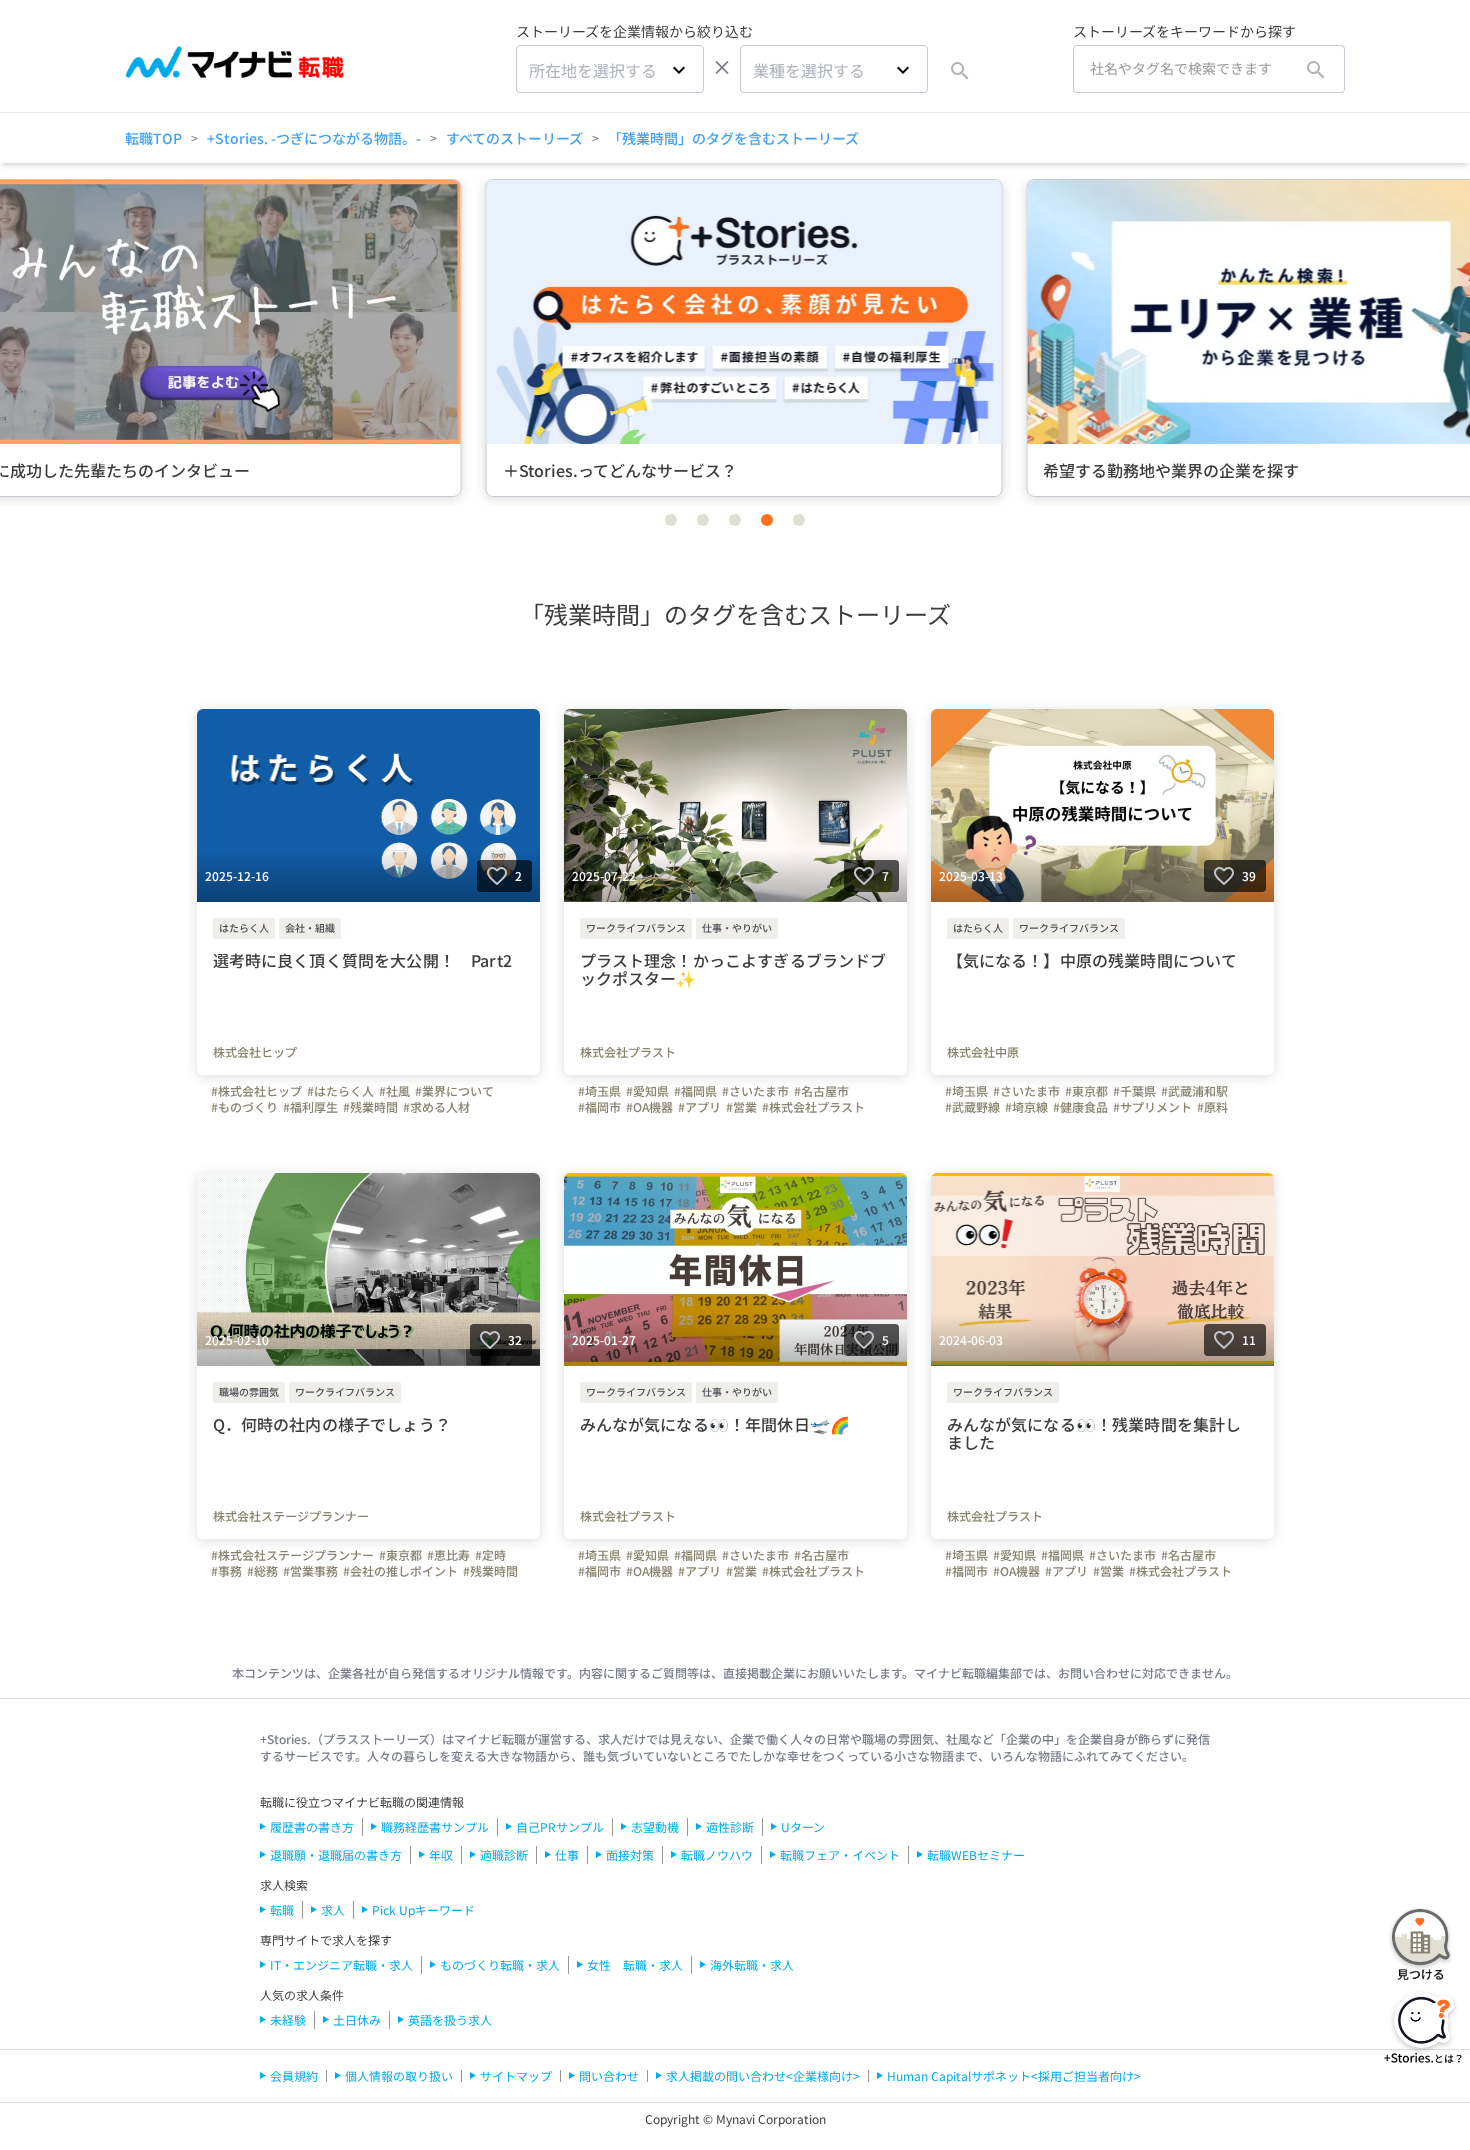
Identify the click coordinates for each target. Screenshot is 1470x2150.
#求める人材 (436, 1107)
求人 (333, 1909)
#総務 (262, 1571)
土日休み (357, 2019)
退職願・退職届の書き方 (336, 1854)
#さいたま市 (755, 1091)
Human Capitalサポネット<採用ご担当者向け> (1014, 2075)
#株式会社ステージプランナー (292, 1555)
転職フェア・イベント (840, 1854)
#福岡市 (599, 1107)
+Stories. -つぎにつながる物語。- (314, 138)
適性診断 (730, 1826)
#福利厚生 (310, 1107)
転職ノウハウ (717, 1854)
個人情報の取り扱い (399, 2075)
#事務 (226, 1571)
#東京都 (1086, 1091)
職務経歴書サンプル (435, 1826)
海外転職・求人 (752, 1964)
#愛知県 (647, 1091)
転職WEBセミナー (976, 1854)
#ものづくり (244, 1107)
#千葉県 (1134, 1091)
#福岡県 (695, 1091)
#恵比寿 (448, 1555)
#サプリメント (1152, 1107)
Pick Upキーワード (423, 1909)
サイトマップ (516, 2075)
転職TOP (153, 138)
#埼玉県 (599, 1091)
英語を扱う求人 (450, 2019)
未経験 (288, 2019)
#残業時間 (370, 1107)
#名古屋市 (821, 1091)
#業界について (454, 1091)
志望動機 (655, 1826)
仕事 (567, 1854)
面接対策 (630, 1854)
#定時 (490, 1555)
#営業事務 (310, 1571)
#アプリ (699, 1107)
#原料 (1212, 1107)
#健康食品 (1080, 1107)
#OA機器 (649, 1107)
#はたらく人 (340, 1091)
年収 (441, 1854)
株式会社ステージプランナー (291, 1516)
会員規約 (294, 2075)
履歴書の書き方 (312, 1826)
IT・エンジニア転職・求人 (341, 1964)
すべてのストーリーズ (514, 138)
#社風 (394, 1091)
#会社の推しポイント (400, 1571)
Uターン (803, 1826)
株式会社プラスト (628, 1052)
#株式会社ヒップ (256, 1091)
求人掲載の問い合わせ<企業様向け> (763, 2075)
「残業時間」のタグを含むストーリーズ (733, 138)
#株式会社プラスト (813, 1107)
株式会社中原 (983, 1052)
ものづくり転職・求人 (500, 1964)
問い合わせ (609, 2075)
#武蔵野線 (972, 1107)
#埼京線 (1026, 1107)
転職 (282, 1909)
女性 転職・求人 (635, 1964)
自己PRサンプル (560, 1826)
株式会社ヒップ (255, 1052)
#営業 (741, 1107)
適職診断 (504, 1854)
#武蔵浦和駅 (1194, 1091)
